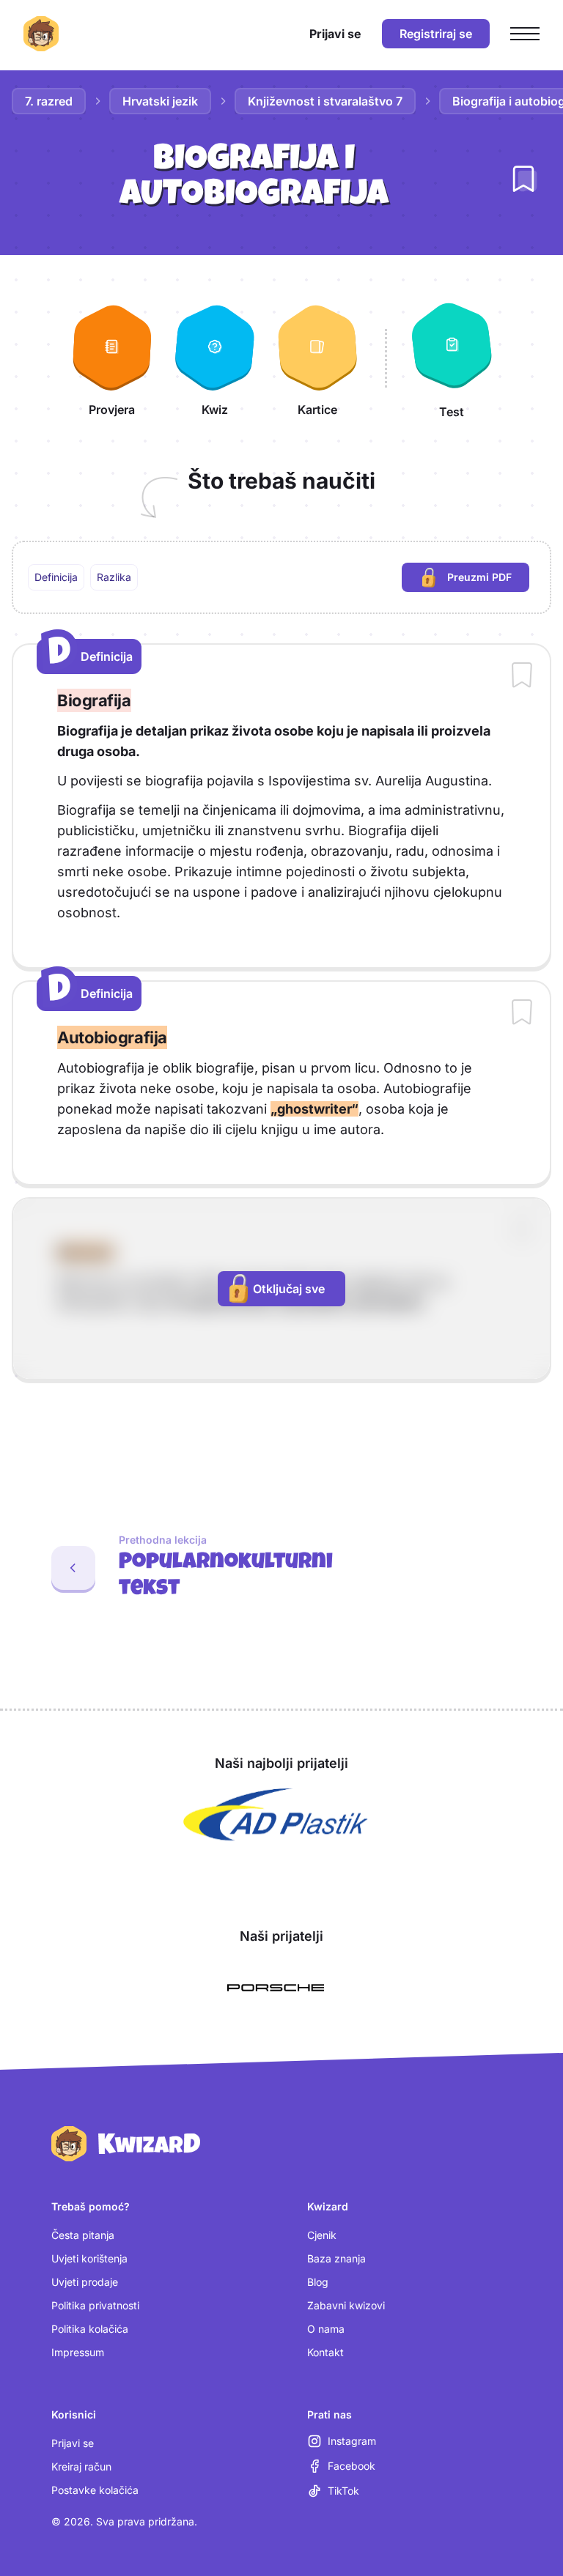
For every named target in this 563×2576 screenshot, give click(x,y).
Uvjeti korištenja (89, 2258)
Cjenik (322, 2235)
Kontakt (325, 2352)
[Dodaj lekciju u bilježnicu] (523, 179)
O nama (326, 2329)
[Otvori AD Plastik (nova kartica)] (276, 1815)
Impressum (78, 2352)
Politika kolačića (90, 2329)
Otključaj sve (289, 1289)
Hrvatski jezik (160, 101)
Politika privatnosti (95, 2305)
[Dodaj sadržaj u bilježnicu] (522, 676)
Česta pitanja (83, 2235)
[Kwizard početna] (41, 34)
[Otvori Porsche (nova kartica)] (276, 1988)
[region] (281, 577)
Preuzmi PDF (488, 581)
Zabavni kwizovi (346, 2305)
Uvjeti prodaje (85, 2282)
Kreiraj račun (81, 2466)
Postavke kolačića (95, 2490)
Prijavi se (73, 2443)
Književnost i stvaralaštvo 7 (325, 101)
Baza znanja (336, 2258)
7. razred (49, 101)
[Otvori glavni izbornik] (525, 34)
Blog (318, 2282)
